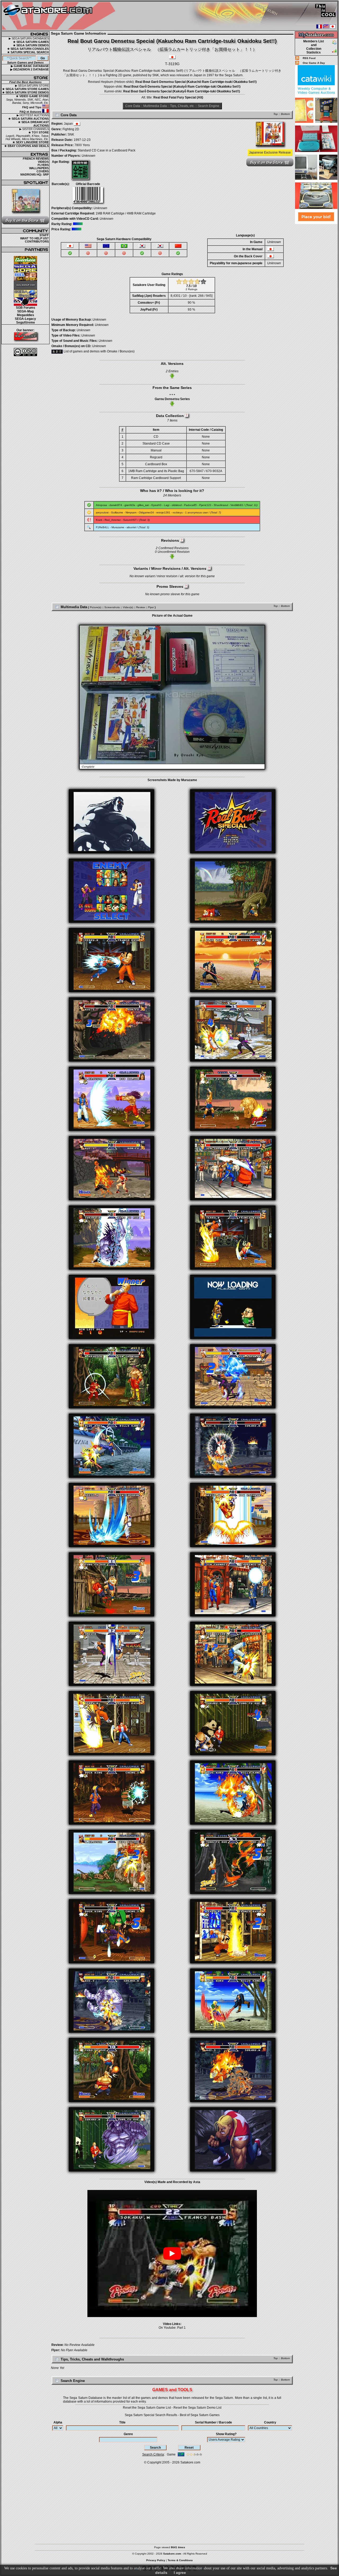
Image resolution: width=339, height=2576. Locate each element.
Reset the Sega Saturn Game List (147, 2408)
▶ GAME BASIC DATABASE (30, 66)
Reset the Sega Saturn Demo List (197, 2408)
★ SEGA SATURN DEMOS (31, 45)
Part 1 (181, 2328)
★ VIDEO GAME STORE (32, 96)
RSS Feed (309, 58)
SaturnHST (130, 520)
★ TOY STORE (39, 132)
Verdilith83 (237, 505)
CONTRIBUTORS (37, 241)
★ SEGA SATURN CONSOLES (28, 49)
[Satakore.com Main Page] (60, 16)
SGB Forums (26, 308)
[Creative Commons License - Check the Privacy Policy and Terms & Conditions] (25, 352)
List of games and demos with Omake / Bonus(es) (99, 351)
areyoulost (102, 512)
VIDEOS (43, 162)
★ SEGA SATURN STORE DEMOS (25, 92)
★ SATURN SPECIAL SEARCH (28, 52)
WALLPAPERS (39, 168)
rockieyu (178, 512)
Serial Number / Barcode (213, 2422)
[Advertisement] (316, 304)
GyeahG (156, 505)
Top (276, 114)
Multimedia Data (155, 106)
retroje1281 (163, 512)
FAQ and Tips (32, 107)
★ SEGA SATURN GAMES (31, 42)
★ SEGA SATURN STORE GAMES (25, 89)
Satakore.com (190, 2462)
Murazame (118, 527)
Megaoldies (26, 315)
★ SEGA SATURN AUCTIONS (28, 119)
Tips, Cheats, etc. (182, 106)
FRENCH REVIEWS (36, 159)
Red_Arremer (113, 520)
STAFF (44, 235)
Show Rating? (226, 2434)
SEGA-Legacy (25, 319)
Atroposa (101, 505)
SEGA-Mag (25, 311)
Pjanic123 (205, 505)
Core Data (133, 106)
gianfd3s (130, 505)
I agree (180, 2573)
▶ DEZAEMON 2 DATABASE (30, 69)
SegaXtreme (26, 322)
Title (122, 2422)
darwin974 (116, 505)
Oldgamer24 (146, 512)
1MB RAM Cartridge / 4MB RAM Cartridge (126, 213)
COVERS (43, 171)
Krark (99, 520)
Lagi (167, 505)
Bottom (285, 114)
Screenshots (112, 607)
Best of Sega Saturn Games (200, 2415)
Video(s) (128, 607)
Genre (128, 2434)
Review (140, 607)
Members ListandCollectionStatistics (314, 47)
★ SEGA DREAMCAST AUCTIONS (34, 124)
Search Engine (209, 106)
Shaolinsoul (221, 505)
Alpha (58, 2422)
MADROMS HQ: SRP (35, 174)
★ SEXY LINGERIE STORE (31, 142)
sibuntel (131, 527)
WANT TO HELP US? (34, 238)
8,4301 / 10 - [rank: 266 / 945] (191, 296)
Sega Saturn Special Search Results (151, 2415)
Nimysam (131, 512)
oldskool (177, 505)
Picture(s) (95, 607)
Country (270, 2422)
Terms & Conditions (180, 2560)
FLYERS (43, 165)
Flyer (151, 607)
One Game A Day (314, 63)
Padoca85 (190, 505)
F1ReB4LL (102, 527)
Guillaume (117, 512)
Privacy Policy (156, 2560)
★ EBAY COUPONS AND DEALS (26, 146)
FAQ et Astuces (31, 112)
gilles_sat (143, 505)
